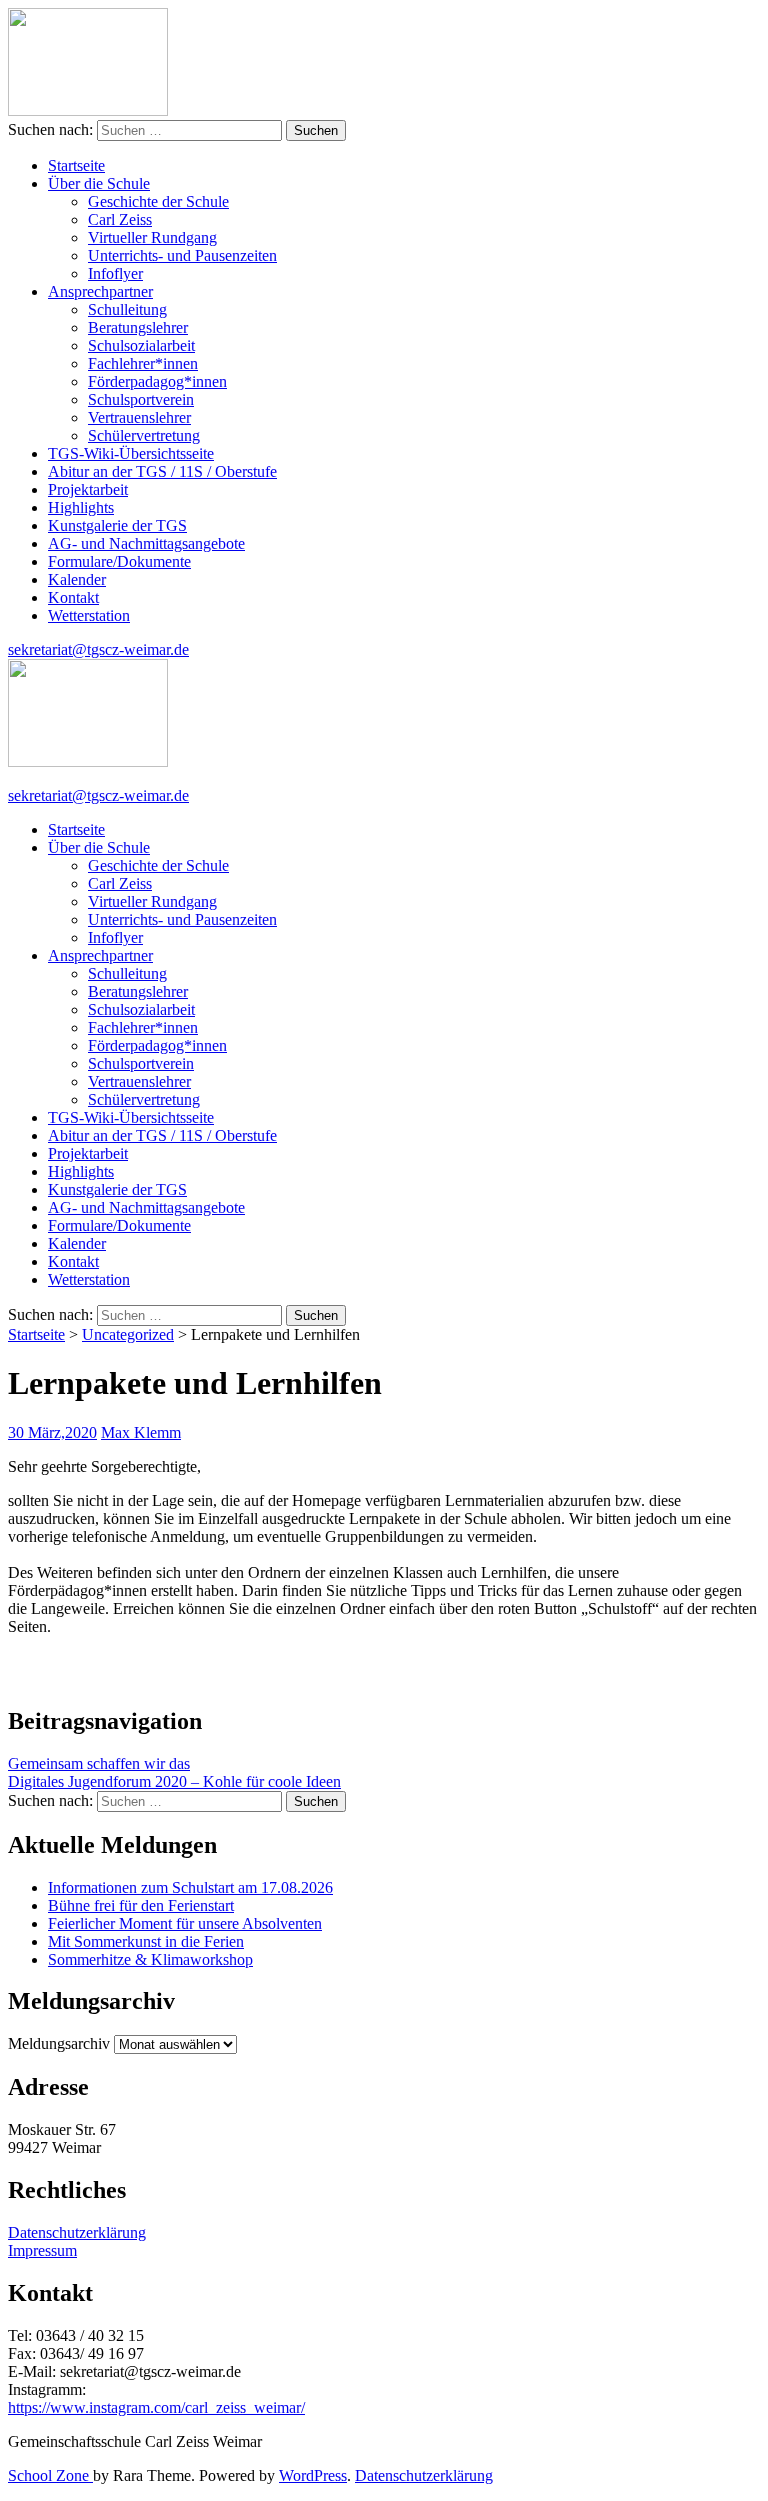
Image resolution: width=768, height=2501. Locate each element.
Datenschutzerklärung (77, 2232)
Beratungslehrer (138, 327)
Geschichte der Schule (158, 201)
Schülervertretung (144, 435)
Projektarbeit (88, 489)
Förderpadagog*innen (157, 381)
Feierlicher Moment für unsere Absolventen (185, 1923)
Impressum (42, 2250)
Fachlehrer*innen (143, 363)
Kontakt (73, 597)
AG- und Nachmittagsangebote (146, 543)
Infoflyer (115, 273)
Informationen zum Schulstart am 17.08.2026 (190, 1887)
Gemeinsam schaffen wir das (99, 1763)
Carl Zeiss (120, 219)
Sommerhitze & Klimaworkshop (150, 1959)
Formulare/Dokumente (119, 561)
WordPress (313, 2475)
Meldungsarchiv (59, 2043)
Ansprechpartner (100, 291)
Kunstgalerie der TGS (117, 525)
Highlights (81, 507)
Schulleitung (127, 309)
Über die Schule (99, 183)
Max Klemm (141, 1432)
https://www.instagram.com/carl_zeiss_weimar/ (156, 2407)
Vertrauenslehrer (139, 417)
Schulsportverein (141, 399)
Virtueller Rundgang (152, 237)
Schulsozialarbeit (141, 345)
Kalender (77, 579)
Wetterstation (89, 615)
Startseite (76, 165)
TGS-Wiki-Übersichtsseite (131, 453)
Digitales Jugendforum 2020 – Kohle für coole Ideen (174, 1781)
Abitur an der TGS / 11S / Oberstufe (162, 471)
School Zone (50, 2475)
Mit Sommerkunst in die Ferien (146, 1941)
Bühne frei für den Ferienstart (141, 1905)
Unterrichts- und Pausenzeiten (182, 255)
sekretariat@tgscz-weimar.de (98, 649)
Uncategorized (128, 1334)
